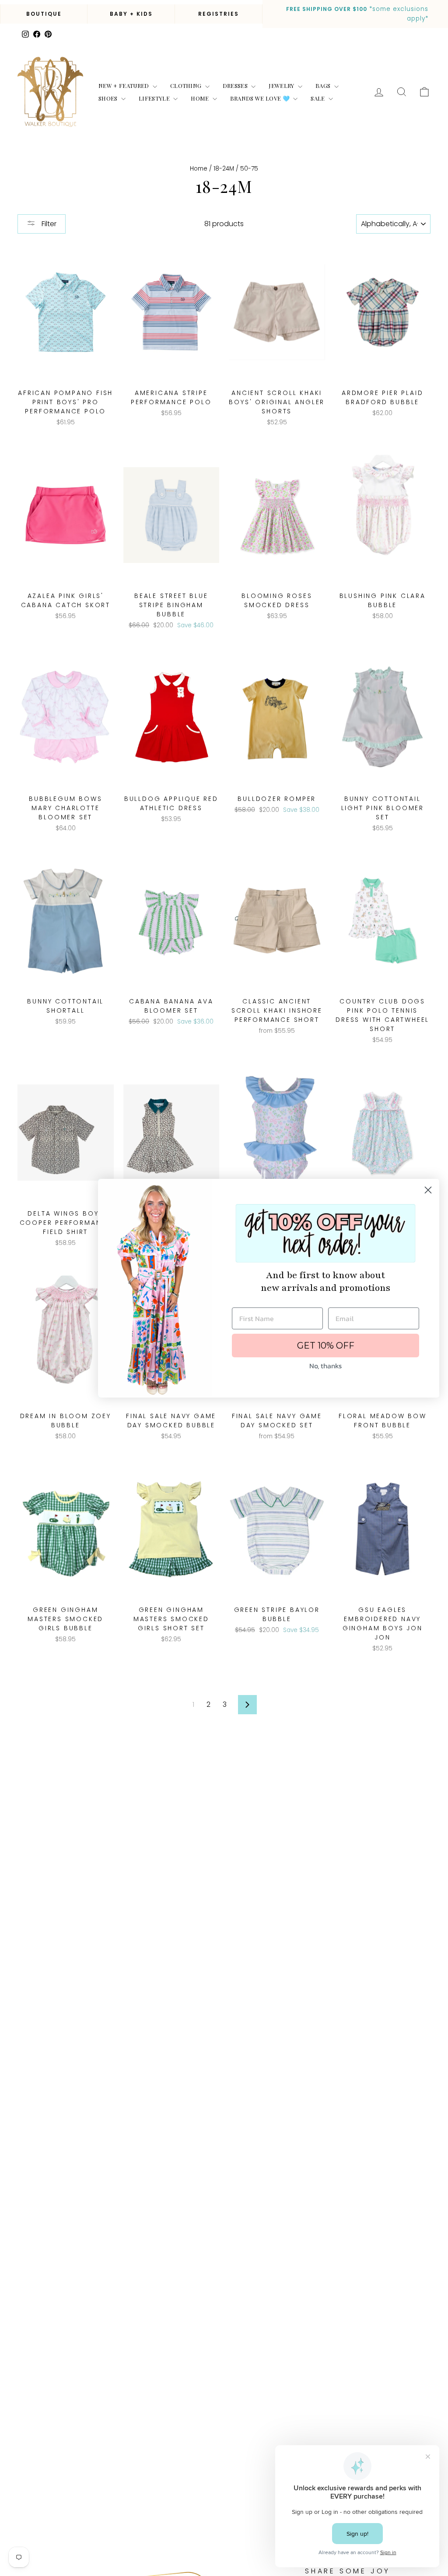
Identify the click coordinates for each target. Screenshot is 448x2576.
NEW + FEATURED (124, 86)
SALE (318, 98)
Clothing (187, 86)
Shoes (109, 98)
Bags (324, 86)
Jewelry (282, 86)
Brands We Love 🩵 (261, 98)
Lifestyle (155, 98)
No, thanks (325, 1366)
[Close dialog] (428, 1190)
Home (201, 98)
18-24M (224, 169)
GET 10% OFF (326, 1346)
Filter (48, 224)
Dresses (236, 86)
